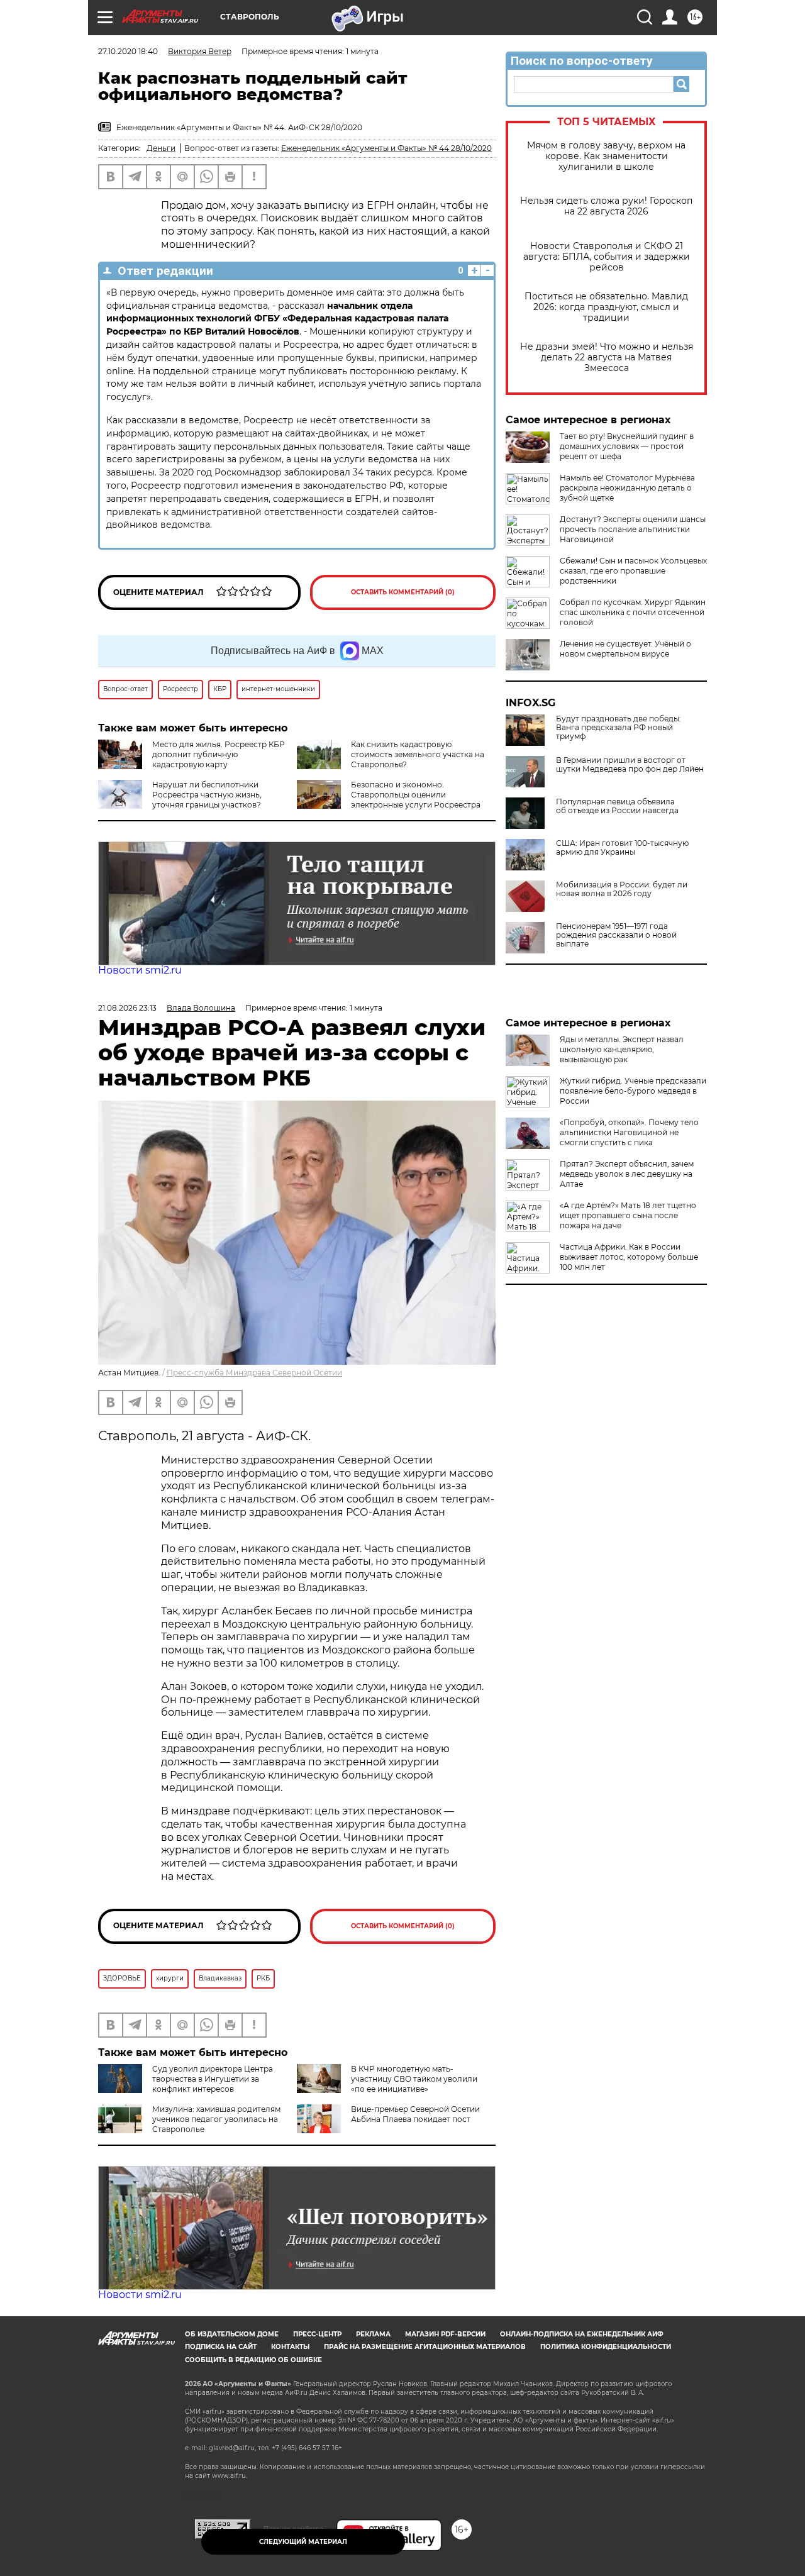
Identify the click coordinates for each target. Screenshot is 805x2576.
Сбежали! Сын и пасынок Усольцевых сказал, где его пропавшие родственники (633, 571)
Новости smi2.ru (140, 970)
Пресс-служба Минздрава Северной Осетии (254, 1373)
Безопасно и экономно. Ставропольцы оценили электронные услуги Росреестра (416, 795)
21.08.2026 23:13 (127, 1008)
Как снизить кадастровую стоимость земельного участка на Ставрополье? (418, 754)
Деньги (161, 148)
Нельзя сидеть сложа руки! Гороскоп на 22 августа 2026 (606, 206)
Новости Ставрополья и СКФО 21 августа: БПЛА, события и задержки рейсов (607, 257)
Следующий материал (303, 2542)
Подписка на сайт (221, 2347)
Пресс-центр (317, 2334)
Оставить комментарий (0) (403, 592)
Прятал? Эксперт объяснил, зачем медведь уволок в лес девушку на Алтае (627, 1174)
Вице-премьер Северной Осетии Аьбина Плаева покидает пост (415, 2114)
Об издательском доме (232, 2334)
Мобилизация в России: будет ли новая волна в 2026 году (622, 889)
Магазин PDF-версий (445, 2334)
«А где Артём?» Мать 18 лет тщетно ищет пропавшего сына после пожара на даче (628, 1215)
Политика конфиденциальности (606, 2347)
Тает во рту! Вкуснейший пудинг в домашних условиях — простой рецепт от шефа (627, 446)
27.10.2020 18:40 (128, 51)
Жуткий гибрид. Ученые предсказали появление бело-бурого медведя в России (633, 1091)
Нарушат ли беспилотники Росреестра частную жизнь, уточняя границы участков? (207, 795)
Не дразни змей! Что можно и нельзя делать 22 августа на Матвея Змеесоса (607, 358)
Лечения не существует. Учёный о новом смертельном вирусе (625, 649)
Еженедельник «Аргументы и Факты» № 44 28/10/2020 (386, 148)
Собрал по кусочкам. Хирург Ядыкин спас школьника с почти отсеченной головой (633, 612)
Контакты (290, 2347)
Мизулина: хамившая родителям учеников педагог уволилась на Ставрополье (216, 2119)
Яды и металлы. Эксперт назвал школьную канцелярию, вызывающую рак (622, 1049)
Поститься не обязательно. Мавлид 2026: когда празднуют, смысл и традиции (606, 307)
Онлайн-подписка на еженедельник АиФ (582, 2334)
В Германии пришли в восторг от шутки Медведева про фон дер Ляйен (630, 765)
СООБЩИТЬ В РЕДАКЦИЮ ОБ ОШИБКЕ (253, 2360)
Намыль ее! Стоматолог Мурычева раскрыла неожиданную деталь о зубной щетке (627, 488)
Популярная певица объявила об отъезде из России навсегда (617, 806)
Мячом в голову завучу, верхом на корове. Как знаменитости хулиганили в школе (606, 156)
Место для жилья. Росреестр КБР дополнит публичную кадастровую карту (219, 754)
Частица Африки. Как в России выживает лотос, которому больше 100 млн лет (629, 1257)
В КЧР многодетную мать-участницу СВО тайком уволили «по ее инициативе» (414, 2079)
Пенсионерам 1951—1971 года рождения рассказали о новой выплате (616, 935)
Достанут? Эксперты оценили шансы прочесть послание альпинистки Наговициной (633, 529)
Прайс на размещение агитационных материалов (425, 2347)
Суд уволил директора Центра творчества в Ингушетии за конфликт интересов (213, 2079)
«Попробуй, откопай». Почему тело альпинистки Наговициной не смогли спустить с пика (629, 1132)
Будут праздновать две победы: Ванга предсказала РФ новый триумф (619, 728)
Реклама (373, 2334)
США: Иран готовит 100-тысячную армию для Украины (622, 848)
